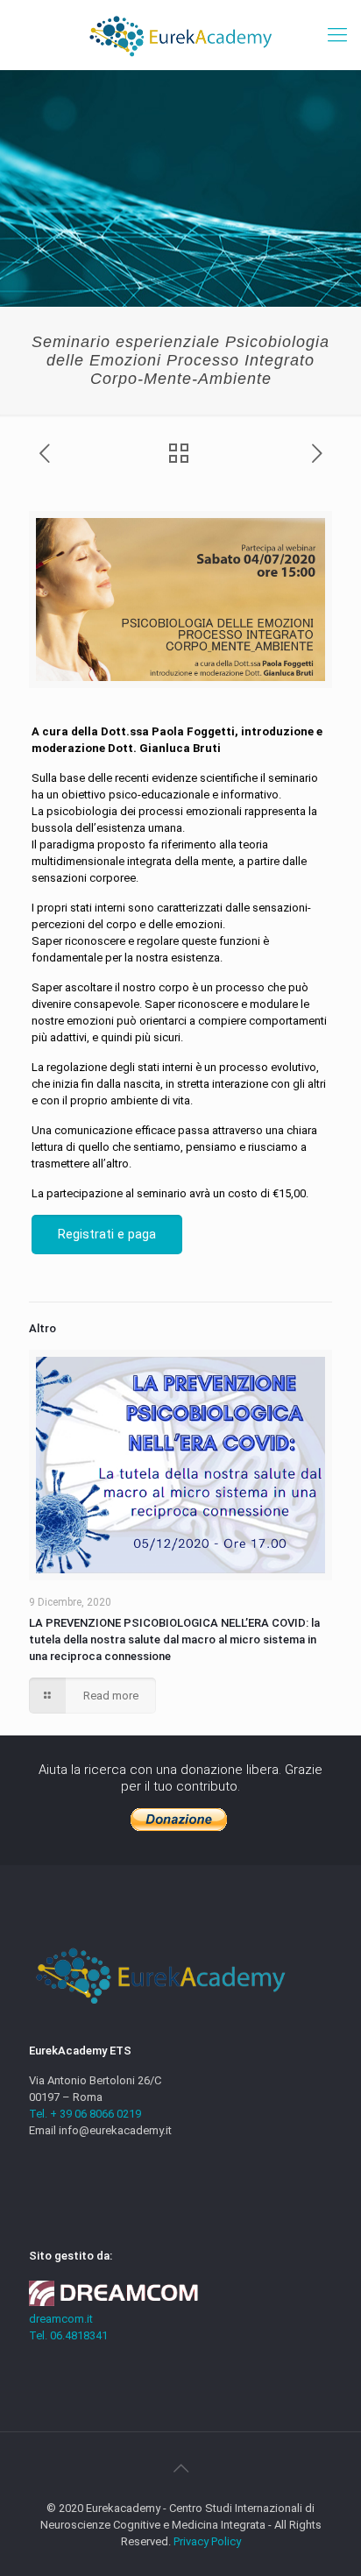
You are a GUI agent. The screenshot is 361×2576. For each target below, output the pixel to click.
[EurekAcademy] (180, 35)
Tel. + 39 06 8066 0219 (85, 2114)
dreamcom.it (61, 2319)
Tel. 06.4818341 (68, 2335)
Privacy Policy (207, 2541)
